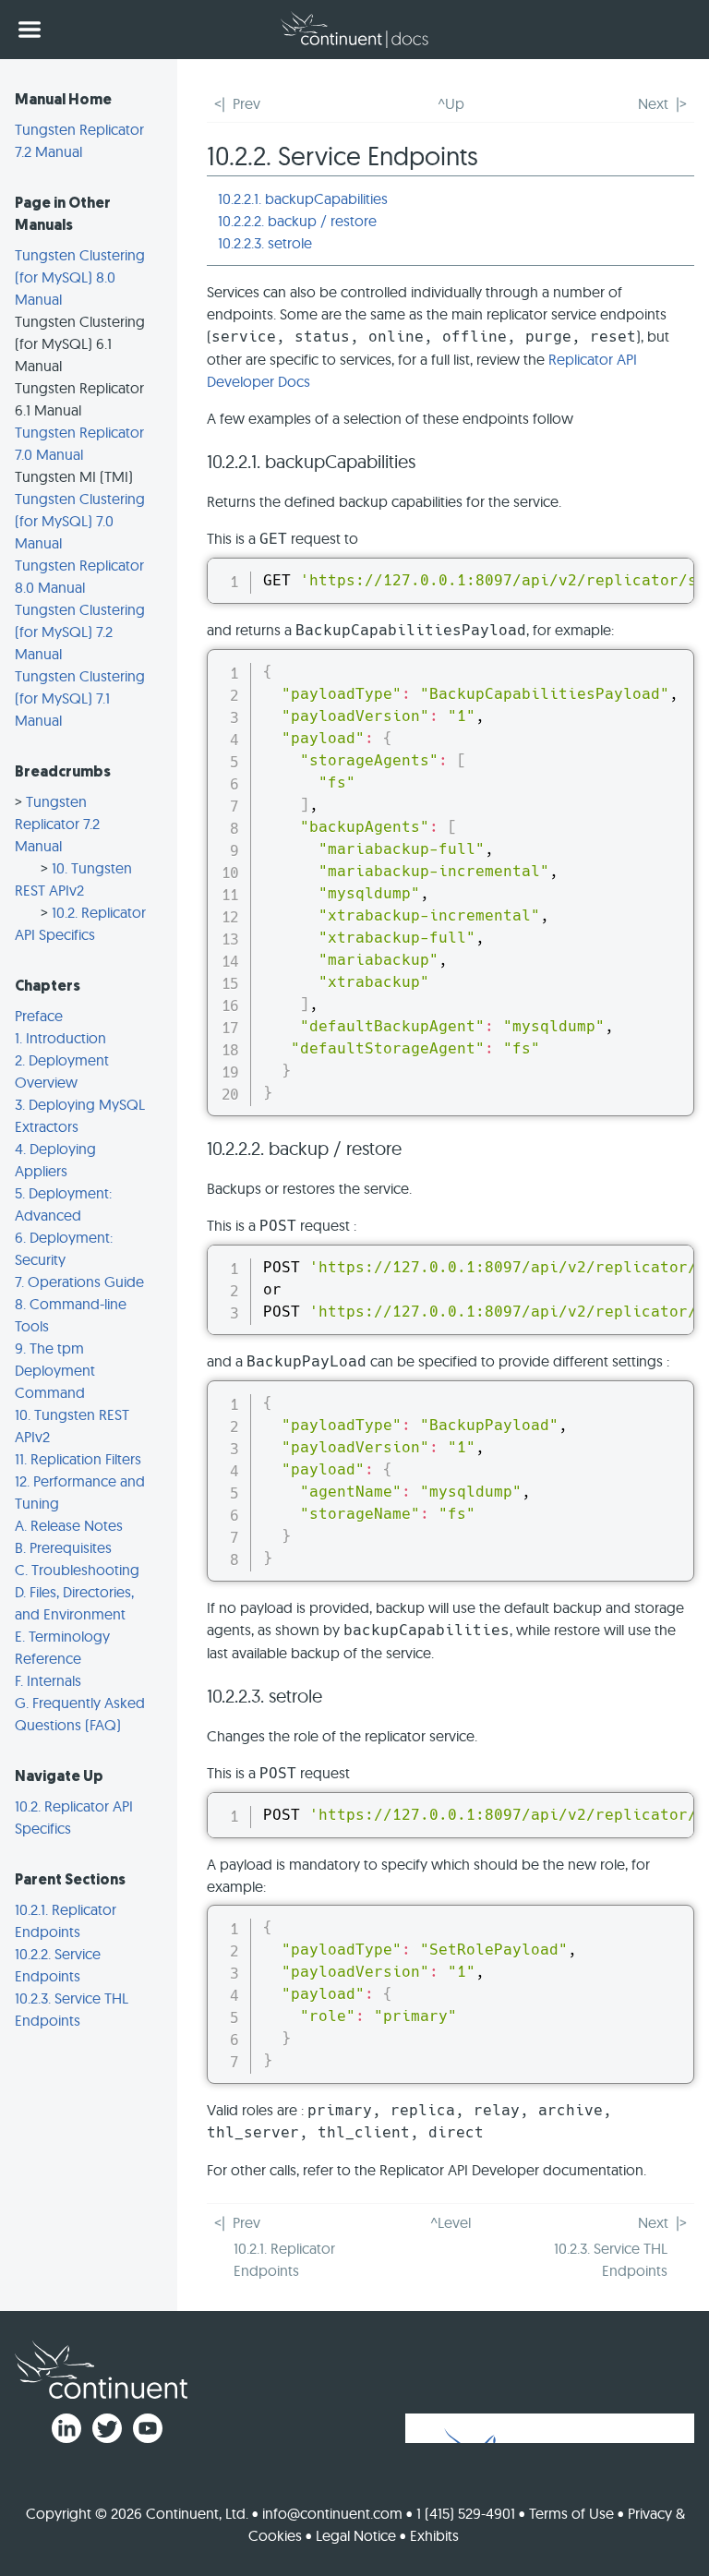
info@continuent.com (332, 2513)
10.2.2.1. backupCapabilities (303, 199)
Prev (246, 103)
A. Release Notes (69, 1525)
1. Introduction (60, 1038)
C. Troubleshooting (77, 1570)
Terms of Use (571, 2513)
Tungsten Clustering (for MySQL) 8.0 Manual (80, 277)
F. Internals (48, 1680)
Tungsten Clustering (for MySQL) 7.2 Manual (80, 632)
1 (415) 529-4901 (466, 2513)
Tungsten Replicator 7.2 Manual (57, 824)
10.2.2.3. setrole (265, 243)
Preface (39, 1016)
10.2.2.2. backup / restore (297, 221)
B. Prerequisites (63, 1547)
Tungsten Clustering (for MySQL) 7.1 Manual (80, 698)
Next (653, 103)
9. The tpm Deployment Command (55, 1370)
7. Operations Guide (79, 1282)
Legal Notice (356, 2535)
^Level (451, 2222)
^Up (451, 103)
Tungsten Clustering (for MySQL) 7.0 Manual (80, 521)
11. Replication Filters (78, 1459)
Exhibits (434, 2535)
